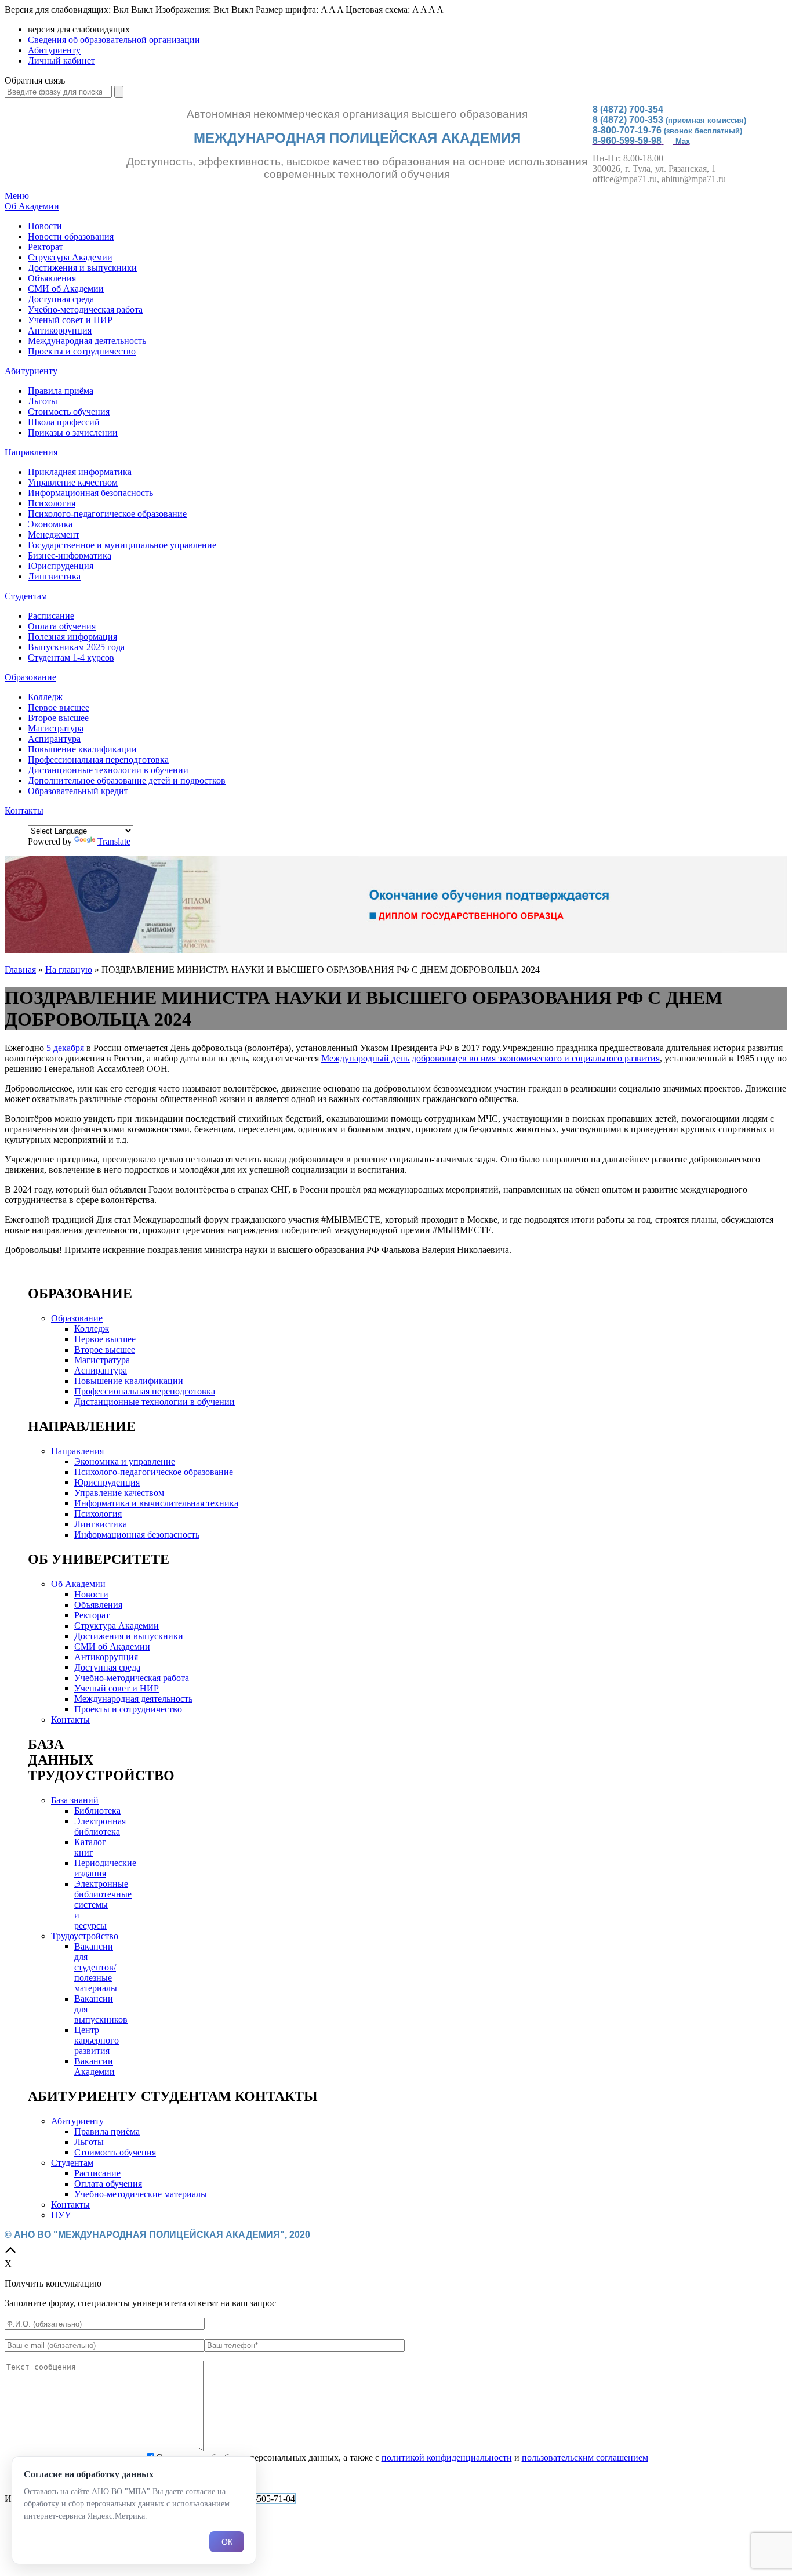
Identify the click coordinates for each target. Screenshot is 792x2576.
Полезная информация (72, 637)
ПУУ (61, 2215)
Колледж (45, 697)
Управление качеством (73, 482)
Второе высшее (58, 718)
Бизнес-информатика (70, 555)
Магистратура (56, 728)
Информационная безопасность (90, 493)
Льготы (43, 401)
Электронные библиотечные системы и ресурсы (103, 1905)
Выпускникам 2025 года (76, 647)
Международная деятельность (87, 341)
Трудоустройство (85, 1936)
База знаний (75, 1800)
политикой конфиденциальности (447, 2457)
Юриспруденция (61, 566)
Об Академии (32, 206)
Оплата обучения (62, 626)
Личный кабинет (61, 61)
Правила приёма (61, 391)
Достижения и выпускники (82, 268)
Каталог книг (90, 1847)
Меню (17, 196)
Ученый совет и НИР (70, 320)
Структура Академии (70, 257)
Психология (52, 503)
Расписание (51, 616)
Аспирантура (54, 739)
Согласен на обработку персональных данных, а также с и (402, 2457)
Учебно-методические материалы (141, 2194)
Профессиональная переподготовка (98, 760)
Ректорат (46, 247)
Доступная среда (61, 299)
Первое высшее (59, 707)
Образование (30, 677)
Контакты (24, 811)
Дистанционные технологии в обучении (108, 770)
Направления (31, 452)
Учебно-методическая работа (85, 309)
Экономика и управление (125, 1461)
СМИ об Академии (66, 289)
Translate (114, 841)
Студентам (26, 596)
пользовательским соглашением (585, 2457)
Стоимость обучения (69, 412)
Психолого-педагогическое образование (107, 514)
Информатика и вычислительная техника (156, 1503)
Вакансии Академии (95, 2066)
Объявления (52, 278)
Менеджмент (54, 535)
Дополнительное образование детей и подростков (127, 780)
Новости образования (71, 236)
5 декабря (65, 1048)
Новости (45, 226)
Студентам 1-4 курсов (71, 657)
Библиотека (97, 1811)
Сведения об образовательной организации (114, 40)
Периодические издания (105, 1868)
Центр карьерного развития (97, 2040)
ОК (227, 2542)
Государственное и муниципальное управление (122, 545)
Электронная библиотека (100, 1826)
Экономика (50, 524)
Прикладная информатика (80, 472)
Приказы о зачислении (73, 432)
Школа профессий (64, 422)
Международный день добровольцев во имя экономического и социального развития (491, 1058)
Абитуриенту (54, 50)
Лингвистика (54, 576)
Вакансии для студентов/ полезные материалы (96, 1967)
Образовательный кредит (78, 791)
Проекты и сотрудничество (82, 351)
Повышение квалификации (82, 749)
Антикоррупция (60, 330)
